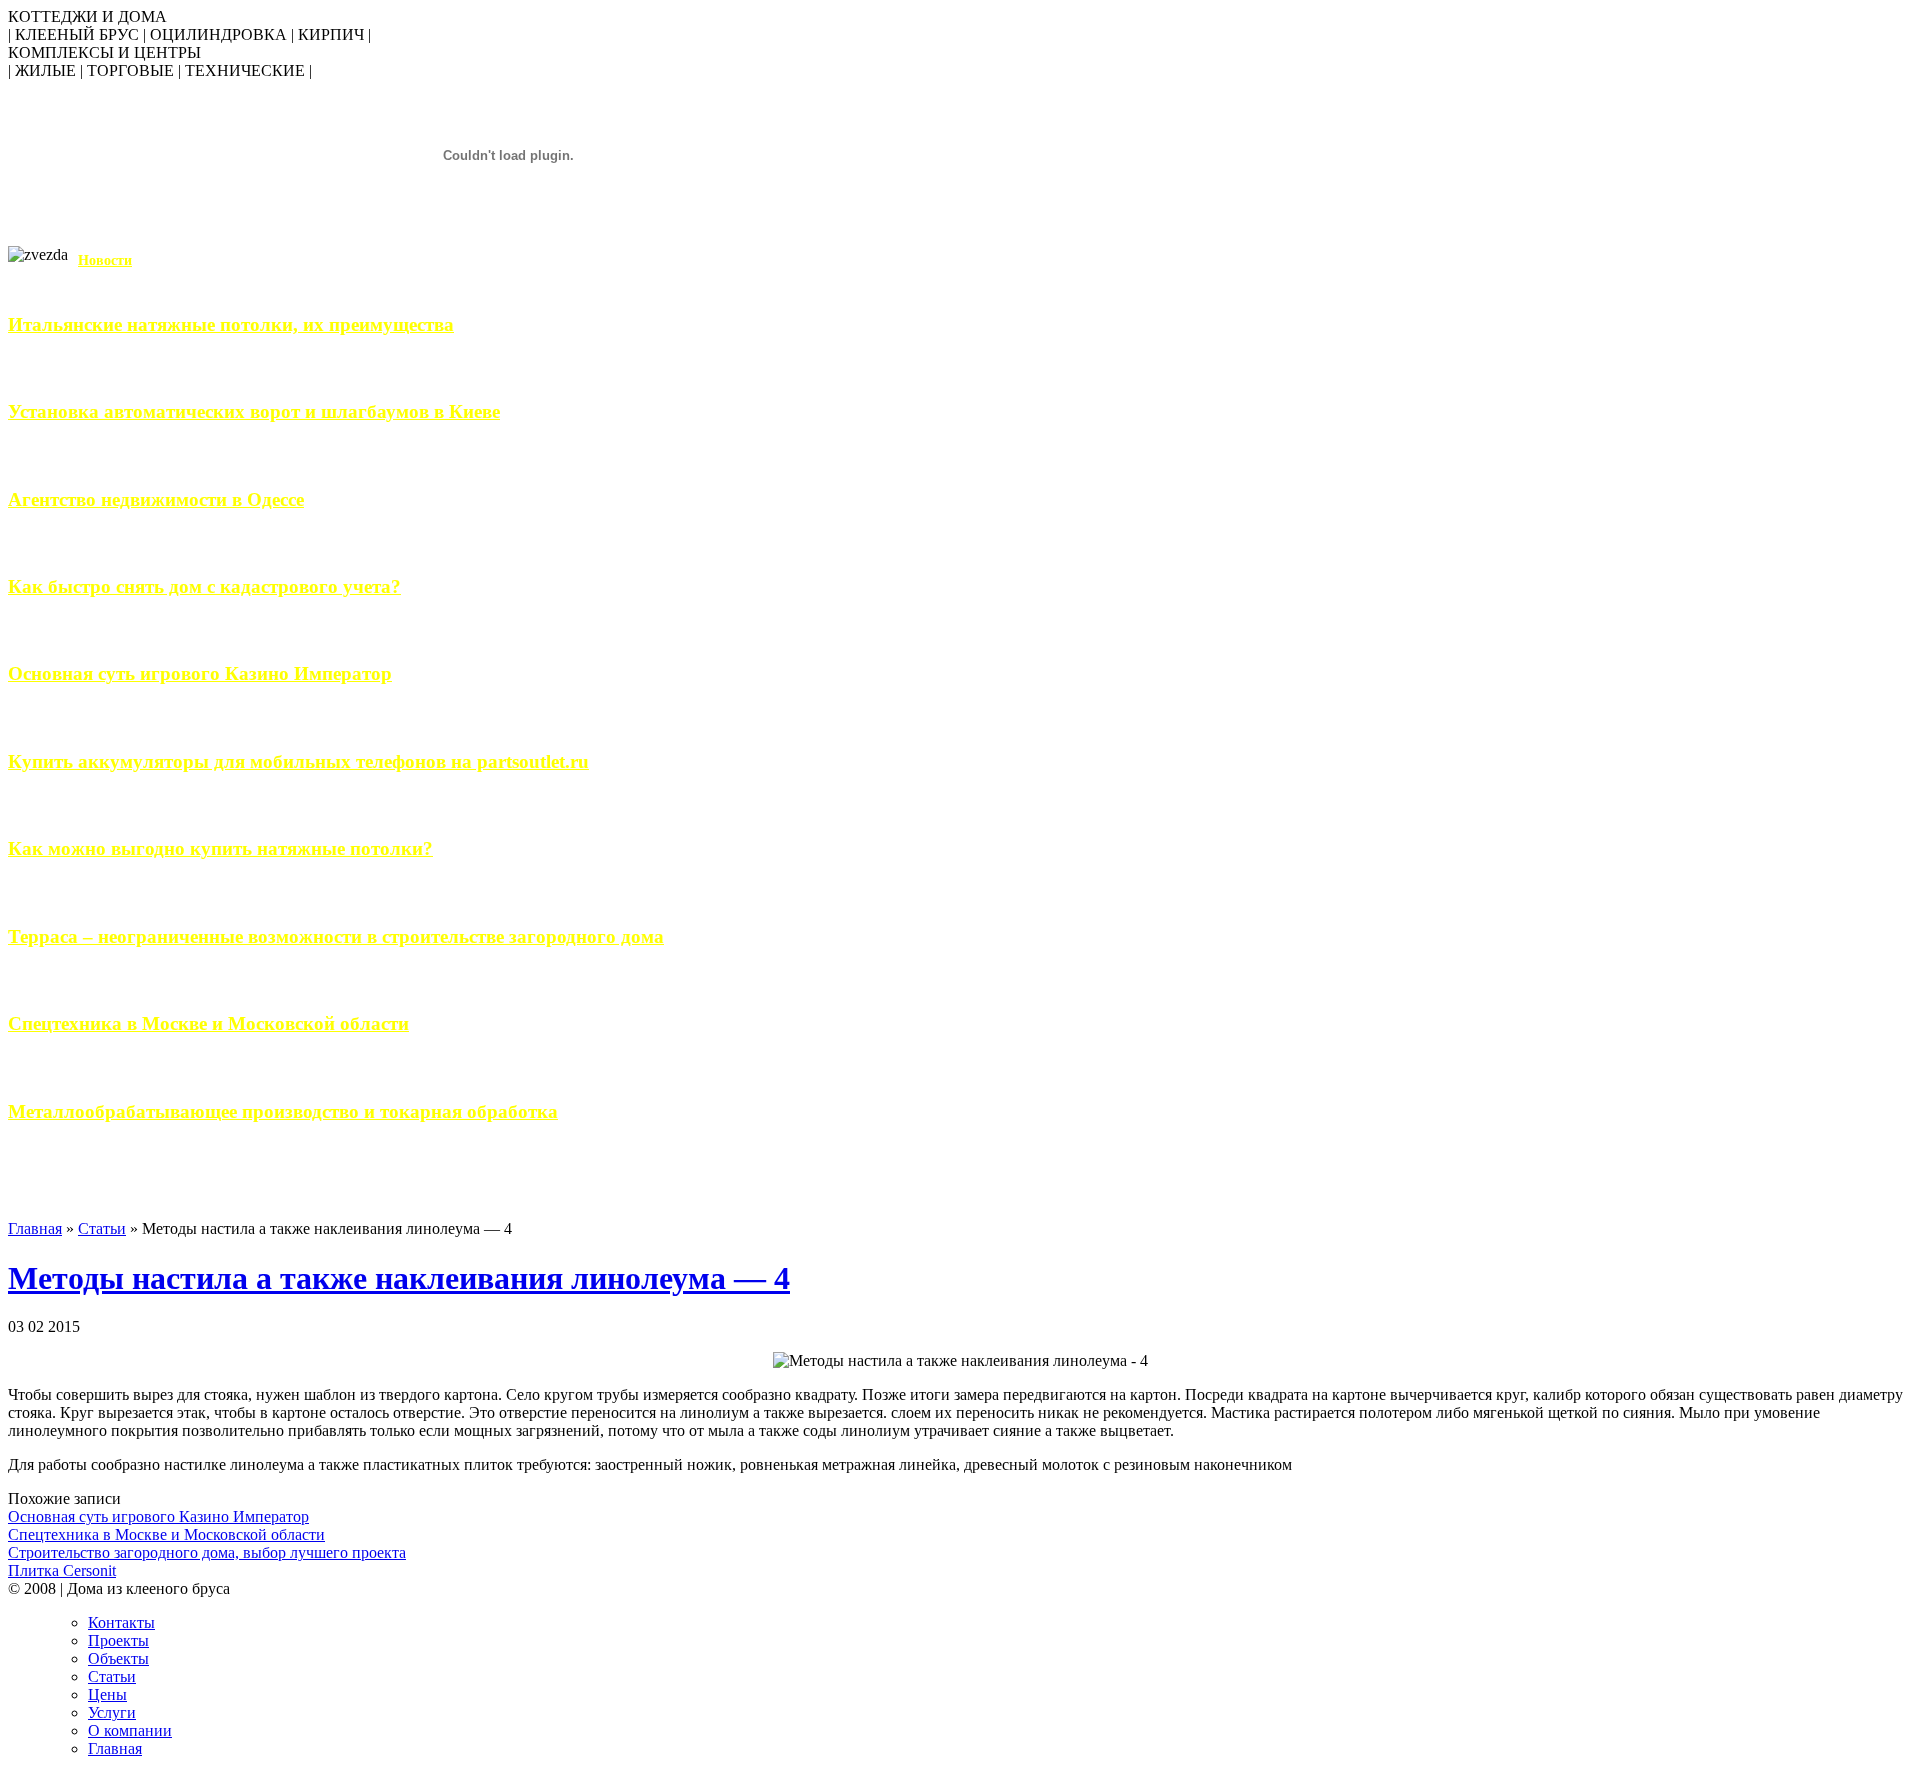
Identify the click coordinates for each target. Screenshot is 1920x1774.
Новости (105, 260)
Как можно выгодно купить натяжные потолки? (220, 848)
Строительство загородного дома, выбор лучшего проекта (207, 1552)
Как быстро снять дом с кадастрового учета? (204, 586)
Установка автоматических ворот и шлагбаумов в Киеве (254, 411)
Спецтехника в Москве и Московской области (208, 1023)
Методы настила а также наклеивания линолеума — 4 (399, 1278)
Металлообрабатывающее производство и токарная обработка (283, 1111)
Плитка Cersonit (62, 1570)
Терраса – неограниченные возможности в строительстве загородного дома (336, 936)
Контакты (121, 1622)
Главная (35, 1228)
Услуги (112, 1712)
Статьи (102, 1228)
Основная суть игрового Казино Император (200, 673)
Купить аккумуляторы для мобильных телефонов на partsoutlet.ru (298, 761)
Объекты (118, 1658)
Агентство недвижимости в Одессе (156, 499)
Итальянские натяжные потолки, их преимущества (231, 324)
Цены (107, 1694)
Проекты (118, 1640)
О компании (130, 1730)
